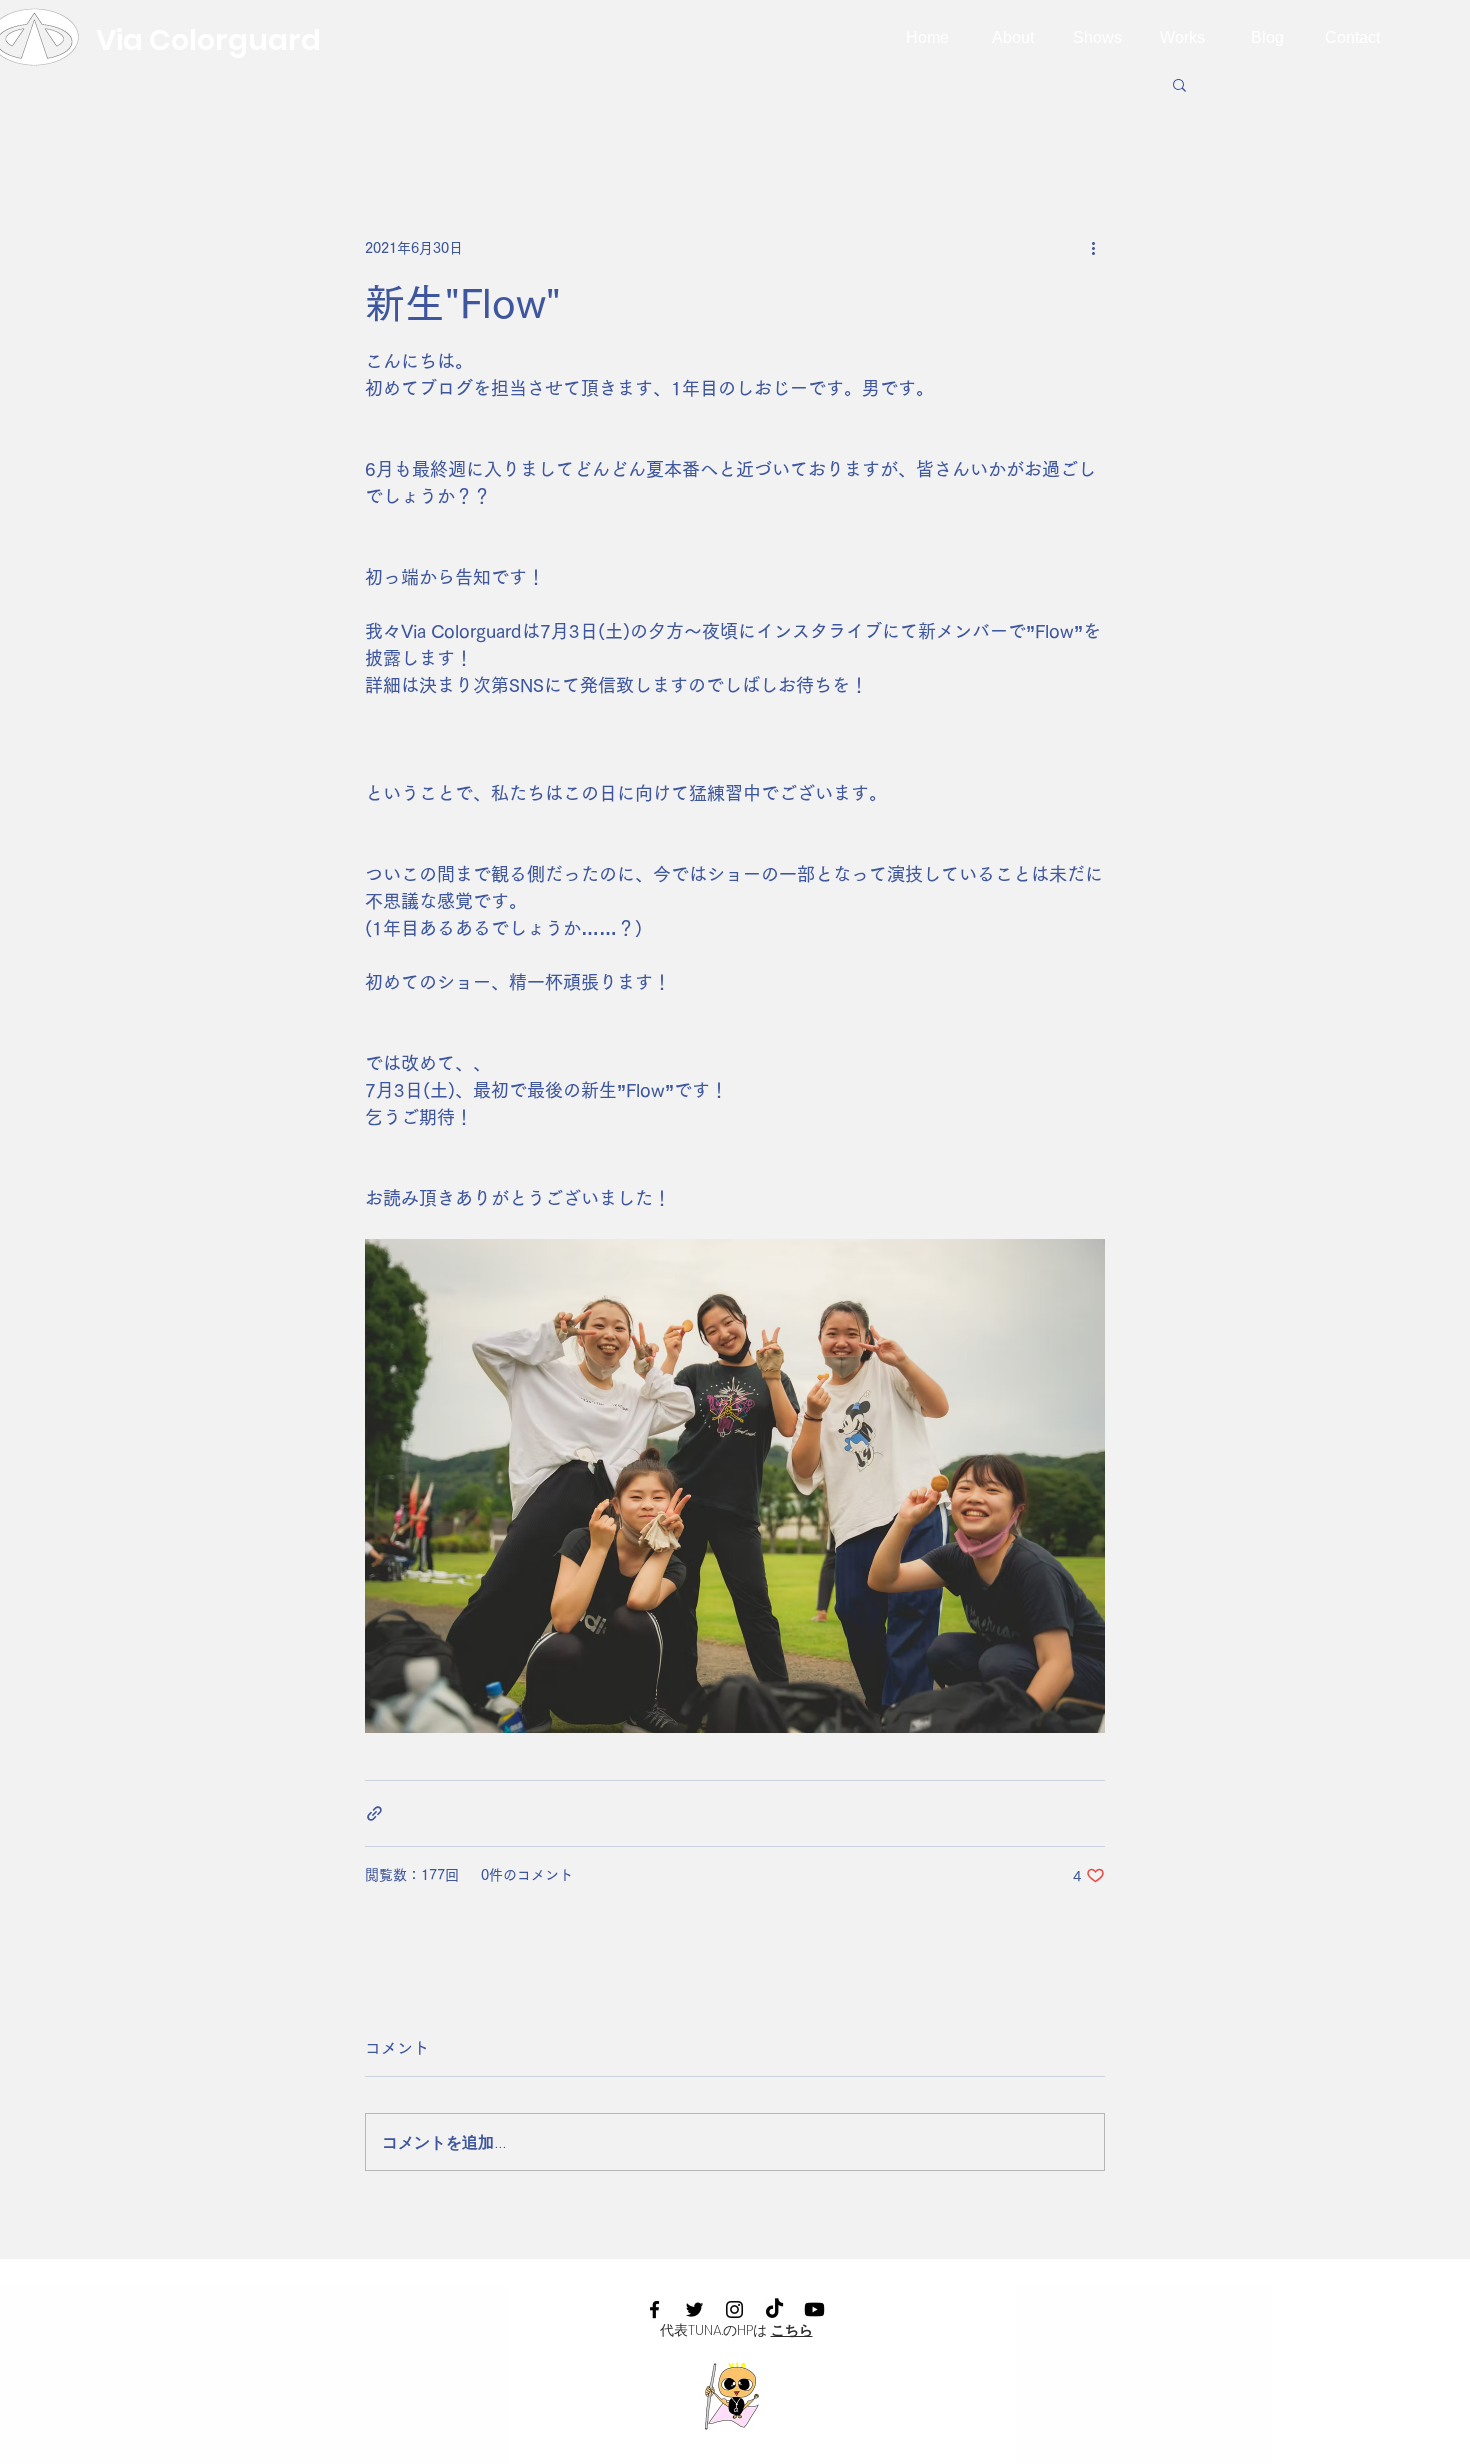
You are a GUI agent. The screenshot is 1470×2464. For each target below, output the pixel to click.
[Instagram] (734, 2309)
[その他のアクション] (1093, 248)
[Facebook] (654, 2309)
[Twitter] (694, 2309)
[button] (1179, 84)
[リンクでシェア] (374, 1813)
